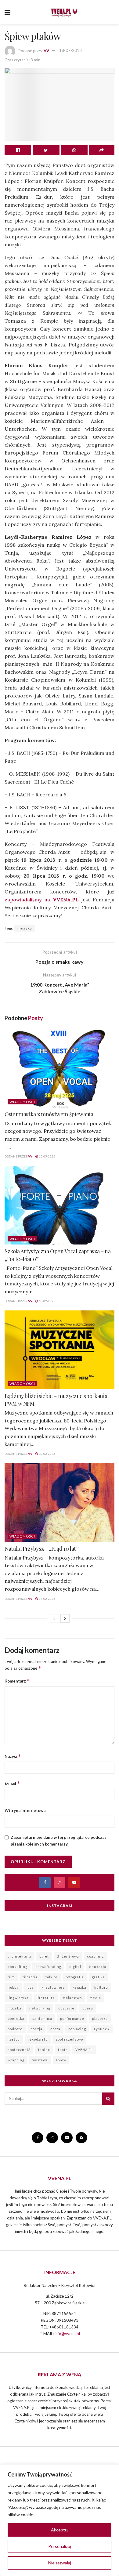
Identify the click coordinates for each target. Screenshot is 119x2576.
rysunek (102, 2029)
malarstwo (72, 1998)
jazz (30, 1987)
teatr (63, 2050)
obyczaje (66, 2008)
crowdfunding (48, 1967)
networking (40, 2008)
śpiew (61, 2060)
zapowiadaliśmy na (42, 900)
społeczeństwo (69, 2039)
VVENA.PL (84, 2050)
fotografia (75, 1977)
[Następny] (65, 1618)
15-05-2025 (47, 1156)
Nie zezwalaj (60, 2563)
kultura (101, 1987)
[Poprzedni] (54, 1618)
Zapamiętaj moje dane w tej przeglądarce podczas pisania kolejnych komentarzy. (59, 1841)
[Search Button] (108, 2099)
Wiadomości (22, 1102)
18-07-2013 (70, 50)
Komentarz (17, 1681)
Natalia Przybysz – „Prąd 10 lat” (41, 1549)
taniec (44, 2050)
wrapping (16, 2060)
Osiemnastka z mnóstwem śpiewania (49, 1114)
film (11, 1977)
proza (55, 2029)
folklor (52, 1977)
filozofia (30, 1977)
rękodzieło (38, 2039)
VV (46, 50)
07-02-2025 (47, 1599)
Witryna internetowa (25, 1810)
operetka (16, 2018)
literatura (46, 1998)
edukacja (98, 1967)
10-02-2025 (47, 1454)
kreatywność (53, 1987)
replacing (77, 2029)
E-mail (12, 1783)
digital (75, 1967)
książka (79, 1987)
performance (72, 2018)
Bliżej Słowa (68, 1956)
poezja (36, 2029)
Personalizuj (60, 2546)
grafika (98, 1977)
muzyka (25, 928)
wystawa (40, 2060)
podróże (15, 2029)
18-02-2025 (47, 1301)
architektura (20, 1956)
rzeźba (14, 2039)
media (95, 1998)
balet (44, 1956)
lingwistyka (18, 1998)
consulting (18, 1967)
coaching (95, 1956)
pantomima (42, 2018)
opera (88, 2008)
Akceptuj (60, 2530)
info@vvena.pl (67, 2334)
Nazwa (13, 1756)
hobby (13, 1987)
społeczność (19, 2050)
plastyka (100, 2018)
